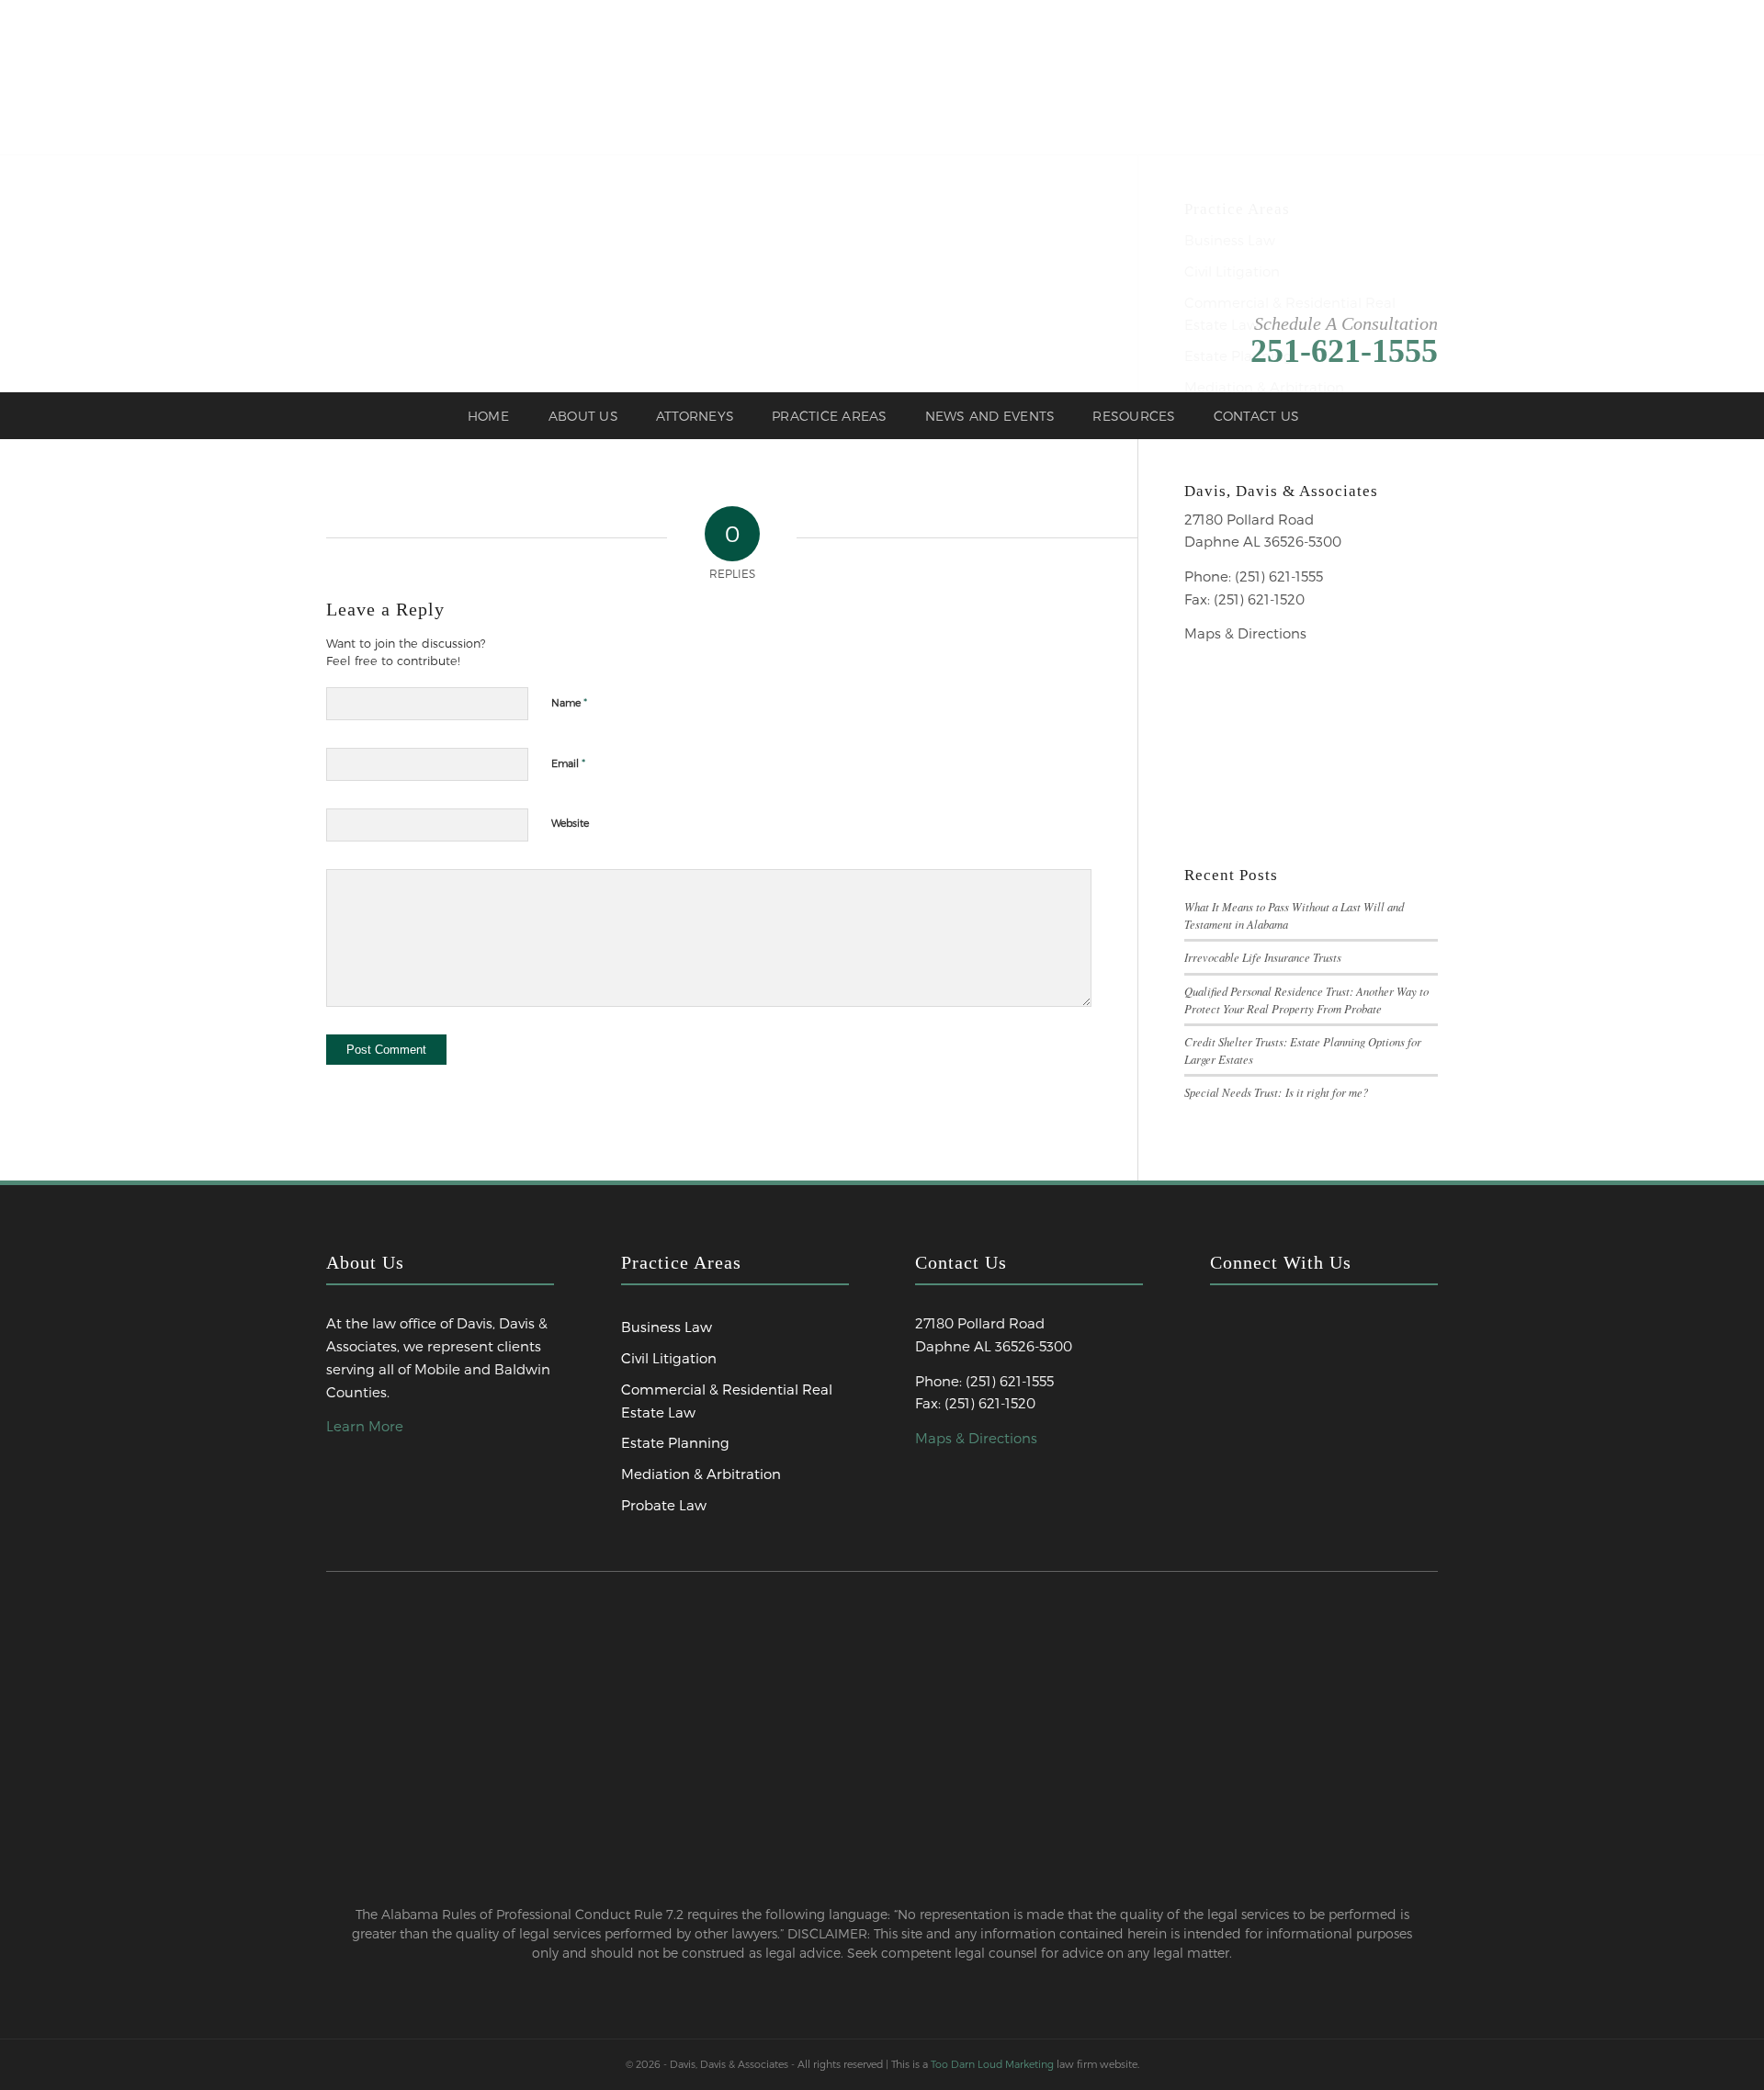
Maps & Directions (1245, 633)
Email (568, 763)
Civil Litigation (669, 1358)
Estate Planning (675, 1442)
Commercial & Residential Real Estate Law (727, 1401)
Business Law (667, 1327)
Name (569, 702)
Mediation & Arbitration (701, 1474)
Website (570, 823)
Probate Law (664, 1505)
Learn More (365, 1426)
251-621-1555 (1344, 351)
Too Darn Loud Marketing (992, 2064)
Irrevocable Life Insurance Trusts (1263, 957)
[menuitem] (488, 416)
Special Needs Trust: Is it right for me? (1276, 1092)
